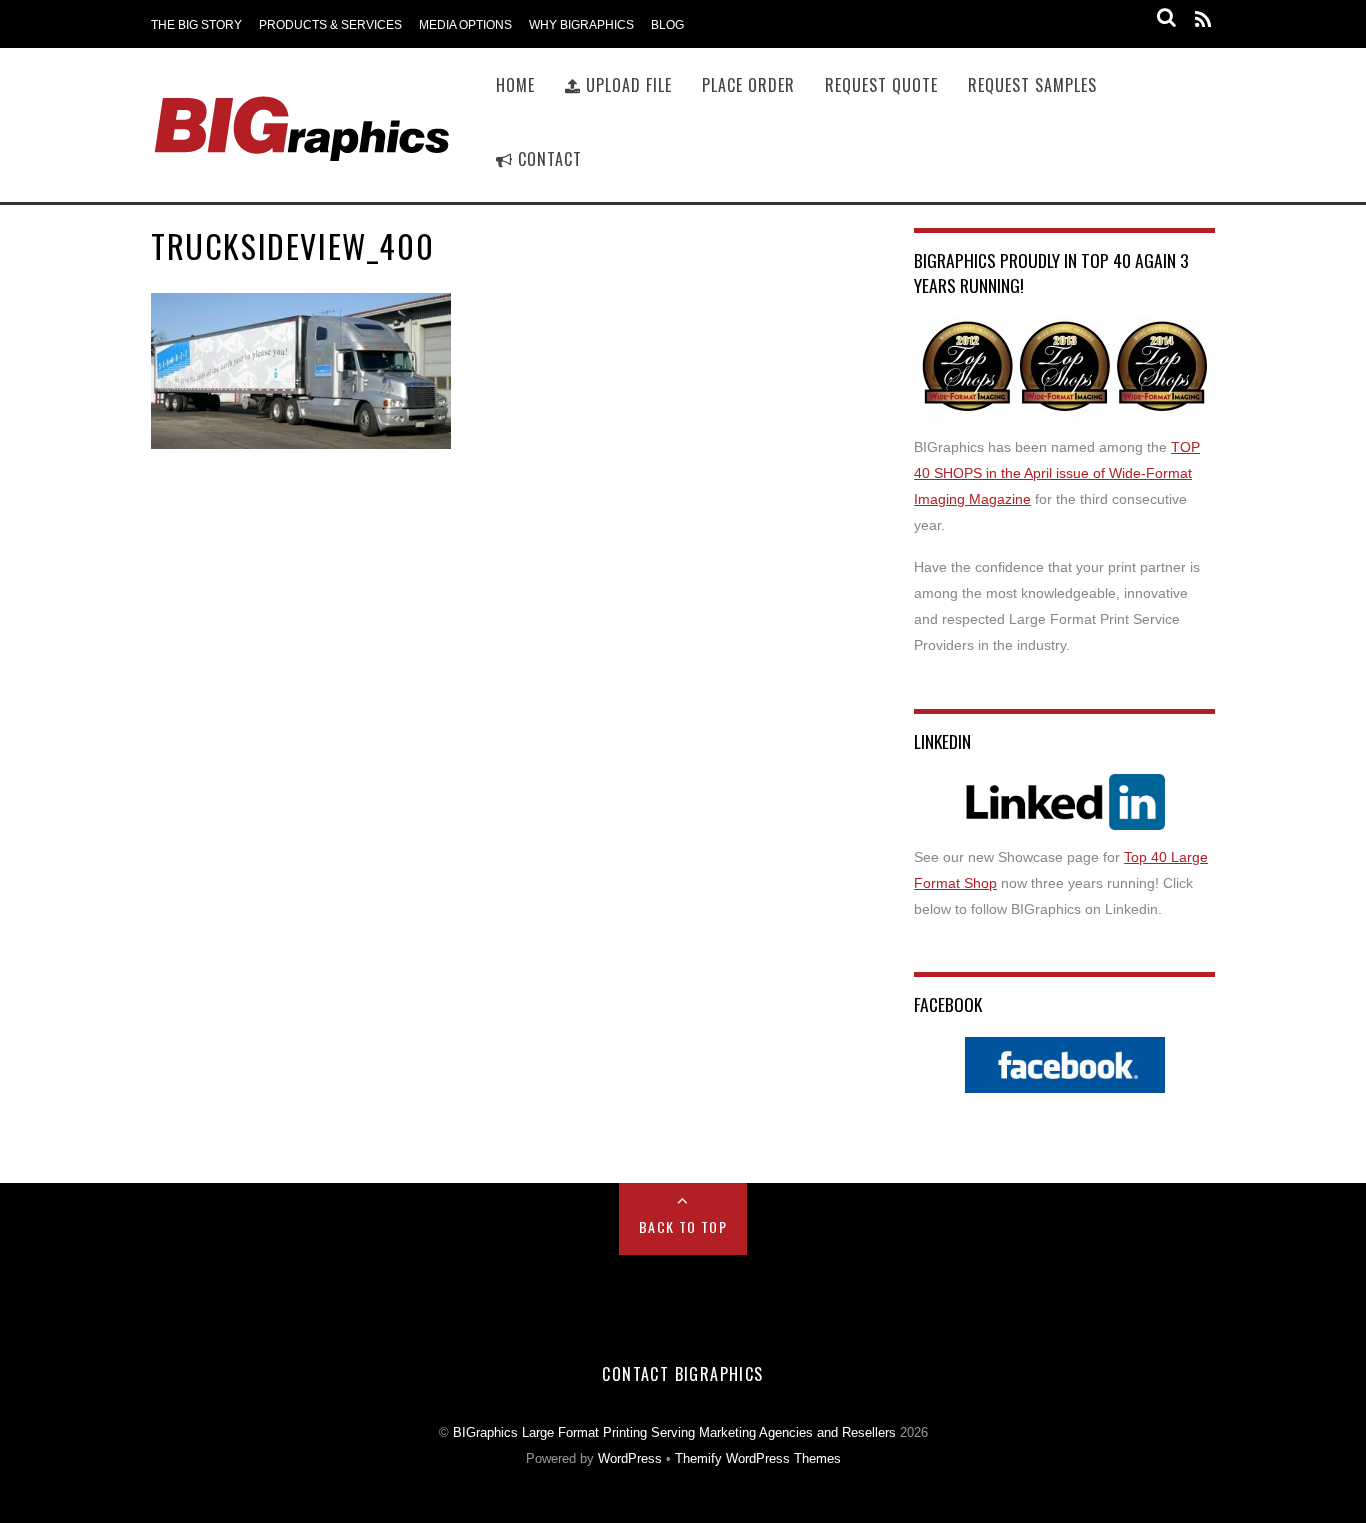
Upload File (626, 85)
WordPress (630, 1459)
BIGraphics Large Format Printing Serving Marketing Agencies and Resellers (674, 1433)
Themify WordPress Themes (758, 1459)
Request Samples (1032, 85)
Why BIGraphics (581, 25)
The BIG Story (196, 25)
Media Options (465, 25)
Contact (547, 159)
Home (515, 85)
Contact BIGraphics (682, 1374)
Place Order (748, 85)
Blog (667, 25)
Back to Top (683, 1226)
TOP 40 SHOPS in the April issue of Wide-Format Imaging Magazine (1057, 473)
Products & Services (330, 25)
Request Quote (881, 85)
